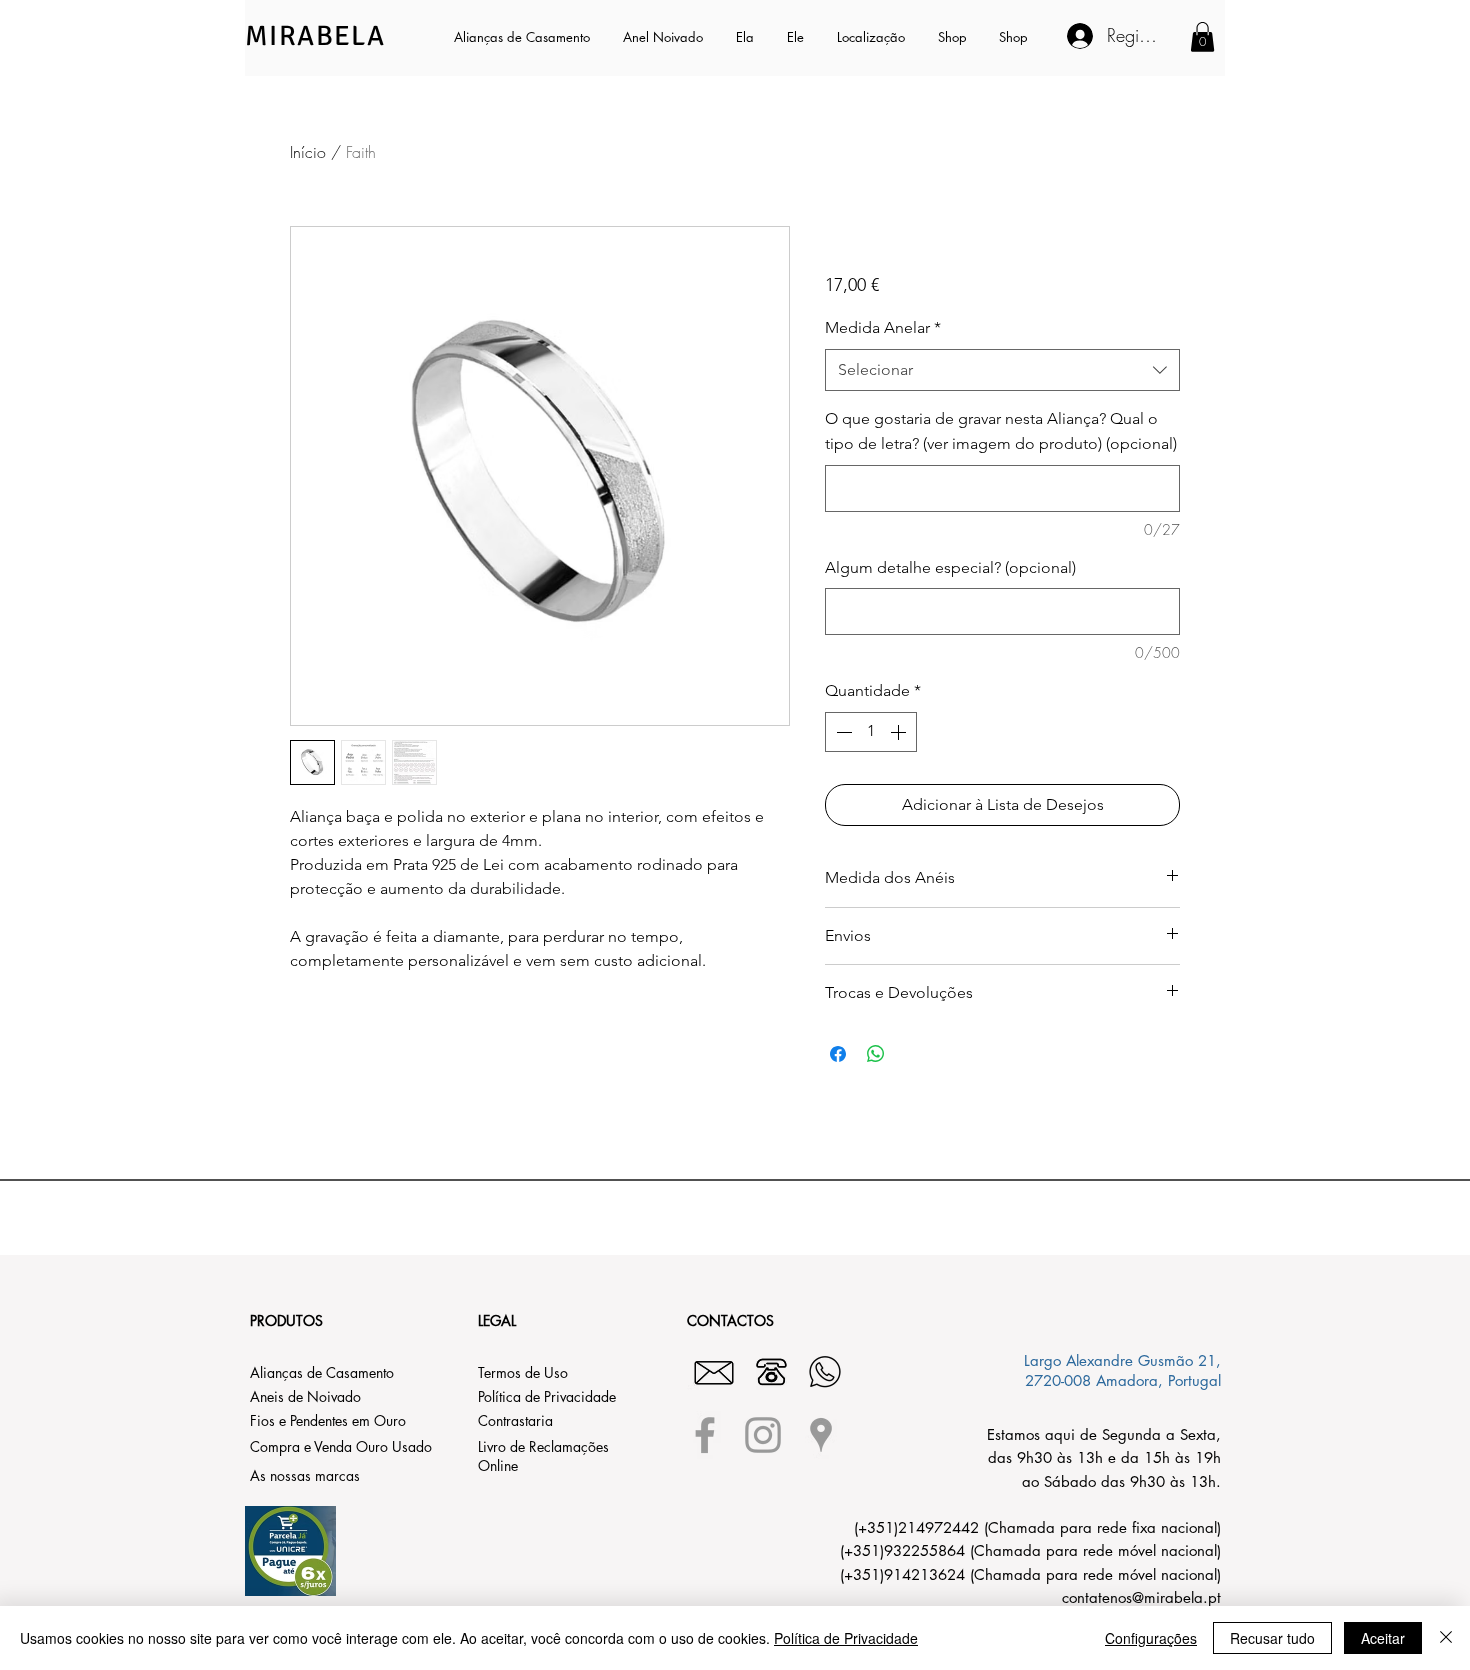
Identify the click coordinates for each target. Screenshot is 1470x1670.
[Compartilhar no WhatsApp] (876, 1054)
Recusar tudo (1272, 1638)
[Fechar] (1446, 1638)
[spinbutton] (871, 732)
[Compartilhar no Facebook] (838, 1054)
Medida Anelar (883, 327)
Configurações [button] (1151, 1638)
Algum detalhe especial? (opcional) (950, 567)
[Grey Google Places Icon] (821, 1435)
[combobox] (1002, 370)
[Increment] (900, 732)
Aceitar (1383, 1638)
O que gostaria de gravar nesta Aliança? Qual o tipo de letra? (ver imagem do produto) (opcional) (1001, 431)
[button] (746, 37)
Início (308, 152)
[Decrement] (842, 732)
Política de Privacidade (846, 1638)
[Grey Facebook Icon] (705, 1435)
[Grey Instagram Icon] (763, 1435)
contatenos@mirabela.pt (1141, 1597)
